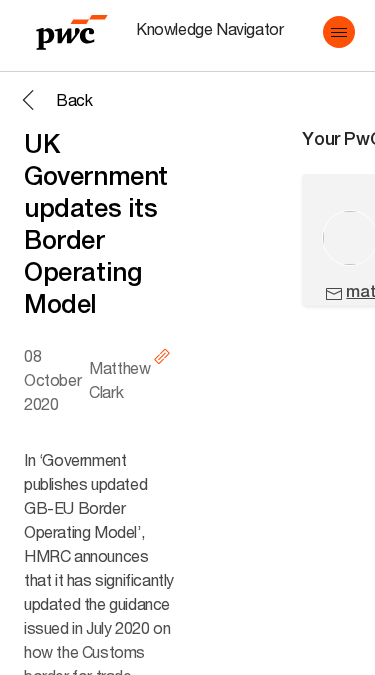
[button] (339, 32)
